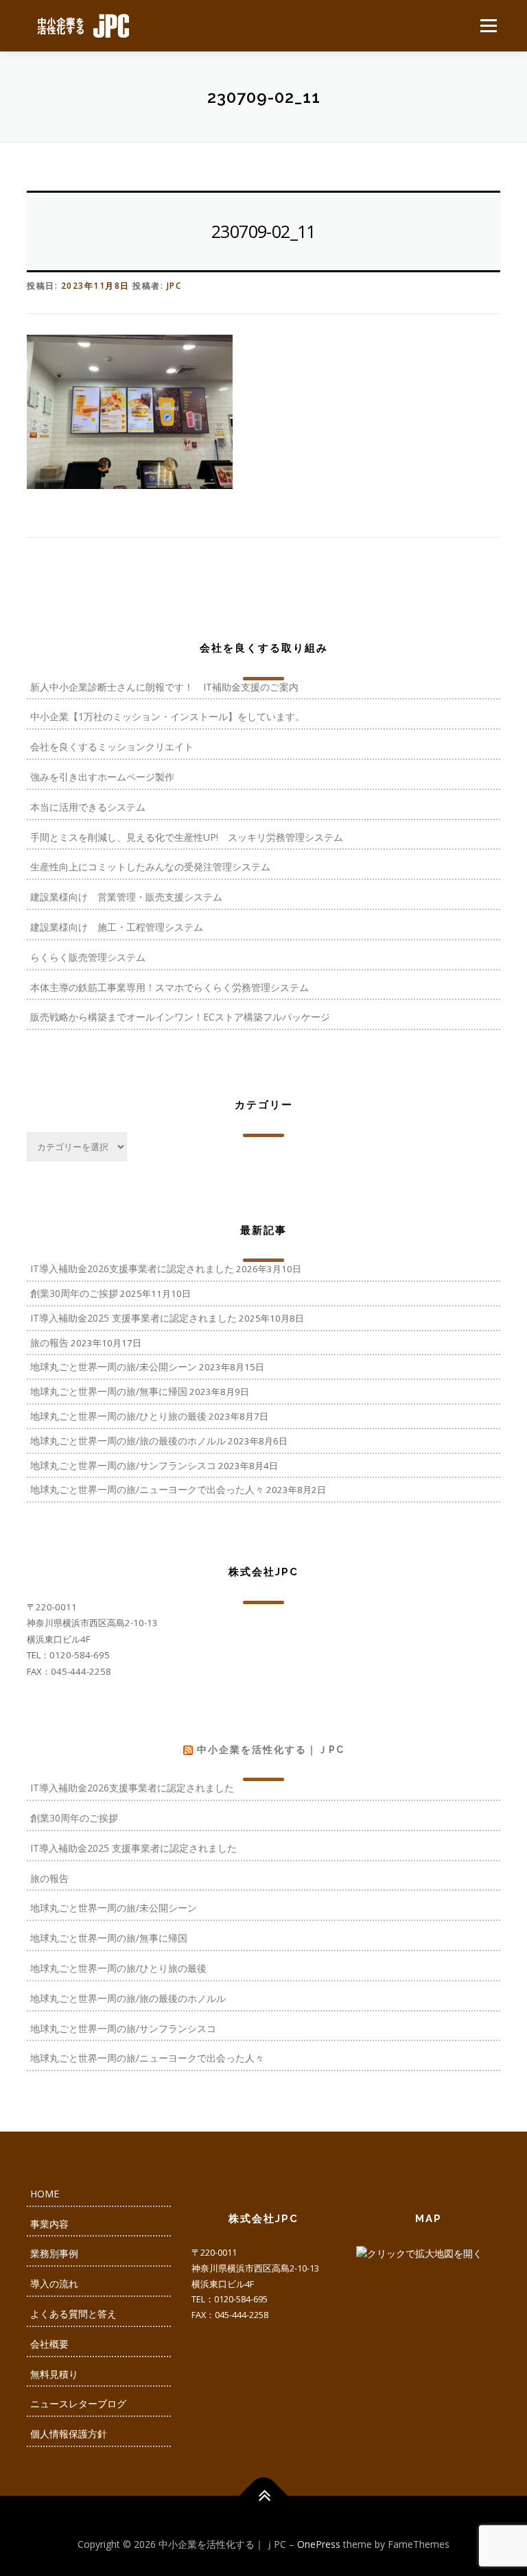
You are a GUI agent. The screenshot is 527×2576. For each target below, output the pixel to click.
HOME (45, 2194)
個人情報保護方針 (69, 2434)
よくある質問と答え (73, 2314)
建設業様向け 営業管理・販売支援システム (126, 897)
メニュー (488, 25)
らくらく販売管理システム (88, 957)
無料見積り (54, 2374)
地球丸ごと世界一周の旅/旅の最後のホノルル (128, 1441)
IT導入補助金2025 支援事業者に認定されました (133, 1318)
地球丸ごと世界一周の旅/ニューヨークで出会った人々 (147, 1489)
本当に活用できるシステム (88, 807)
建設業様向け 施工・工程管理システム (117, 927)
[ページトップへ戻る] (264, 2495)
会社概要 (49, 2344)
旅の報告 (49, 1343)
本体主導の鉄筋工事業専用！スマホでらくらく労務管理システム (169, 987)
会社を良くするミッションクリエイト (112, 747)
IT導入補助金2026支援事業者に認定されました (132, 1268)
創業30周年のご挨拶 (74, 1293)
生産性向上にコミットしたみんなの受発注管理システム (150, 867)
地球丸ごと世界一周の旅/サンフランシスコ (123, 1465)
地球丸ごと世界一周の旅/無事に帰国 (109, 1391)
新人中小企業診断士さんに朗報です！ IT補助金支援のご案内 (164, 687)
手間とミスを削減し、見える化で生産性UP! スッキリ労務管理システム (187, 837)
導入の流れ (54, 2283)
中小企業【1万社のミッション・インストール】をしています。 (167, 716)
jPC (174, 286)
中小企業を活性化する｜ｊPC (271, 1750)
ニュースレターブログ (78, 2404)
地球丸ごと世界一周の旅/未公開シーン (114, 1367)
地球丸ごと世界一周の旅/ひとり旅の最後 (118, 1416)
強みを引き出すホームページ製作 (102, 777)
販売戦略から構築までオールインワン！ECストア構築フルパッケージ (180, 1017)
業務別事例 (54, 2253)
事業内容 (49, 2224)
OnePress (319, 2544)
